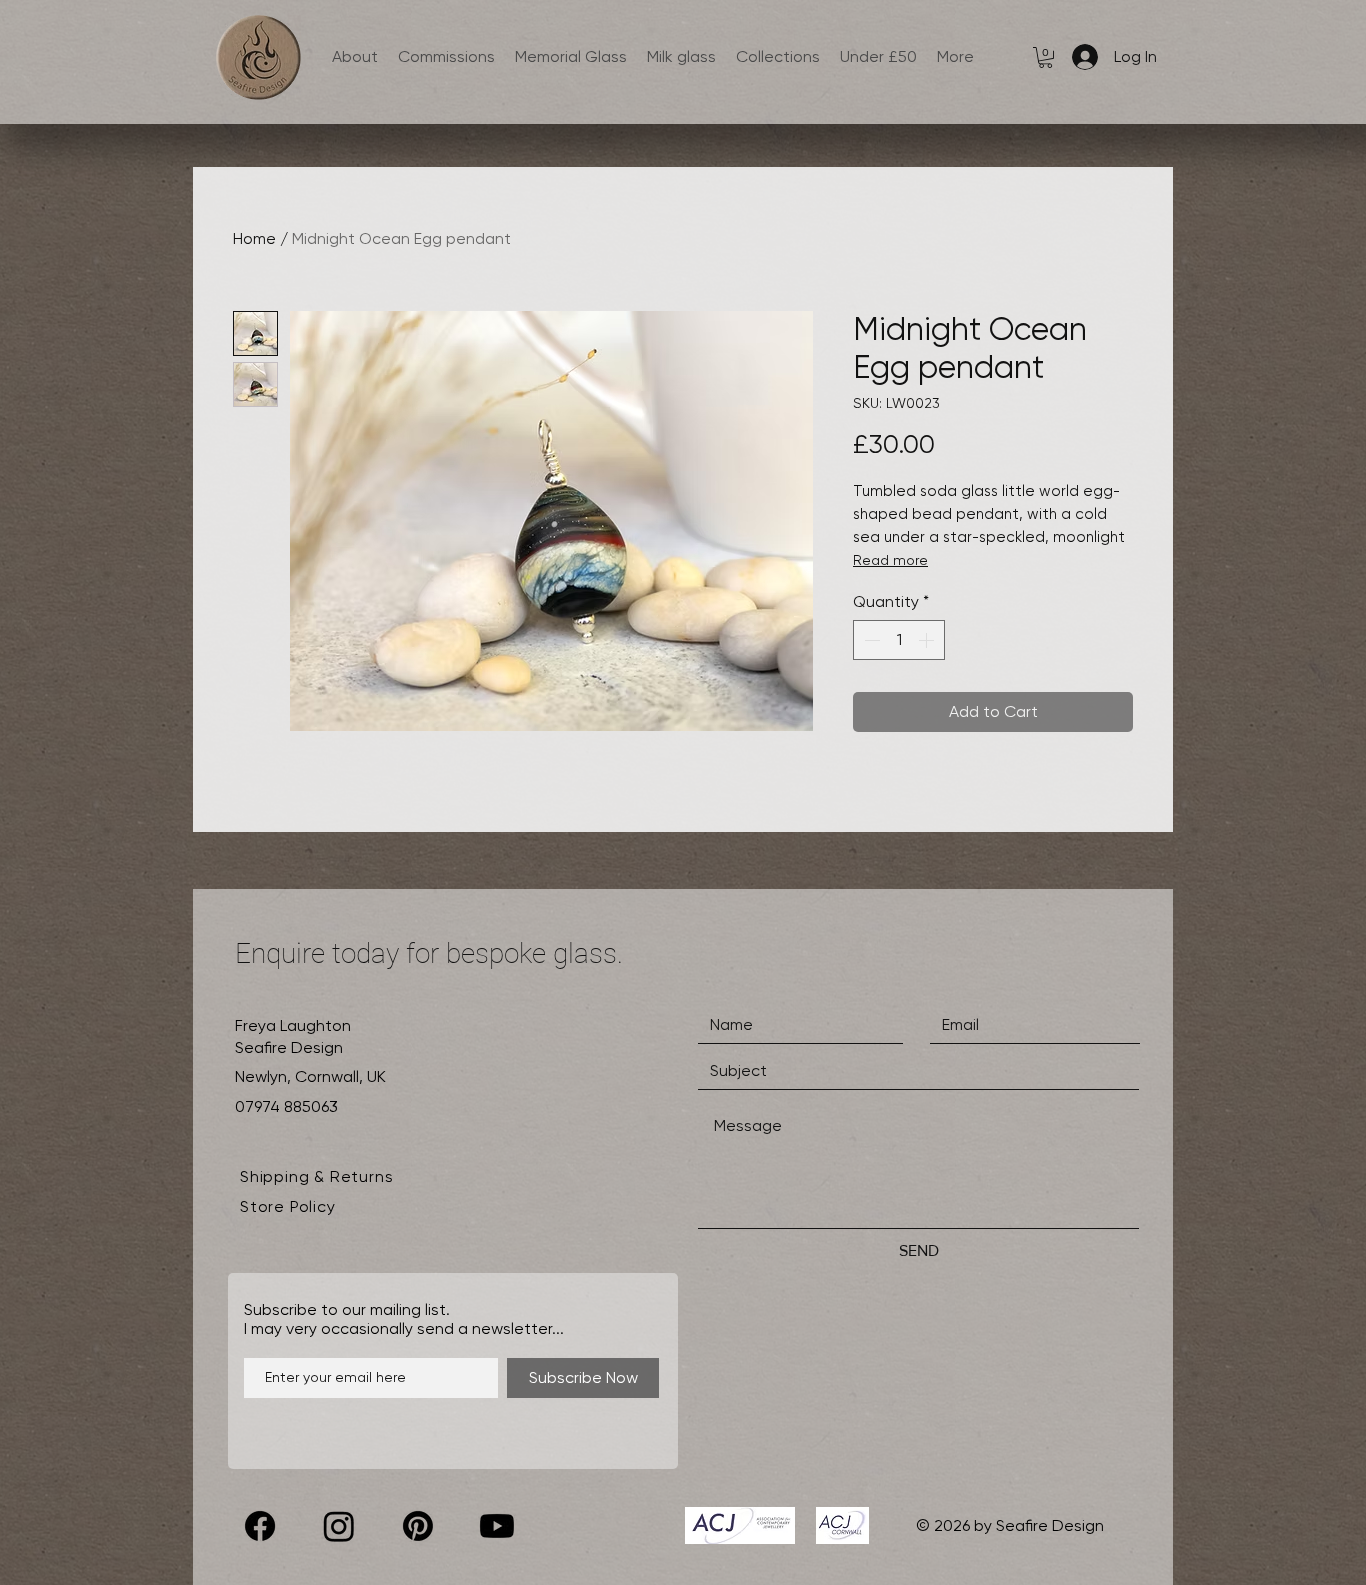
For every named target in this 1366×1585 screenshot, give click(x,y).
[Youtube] (497, 1526)
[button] (1045, 57)
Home (254, 238)
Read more (890, 560)
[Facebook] (260, 1526)
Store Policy (288, 1206)
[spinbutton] (899, 640)
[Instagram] (339, 1526)
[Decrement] (870, 640)
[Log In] (1080, 57)
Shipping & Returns (316, 1176)
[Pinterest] (418, 1526)
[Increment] (928, 640)
